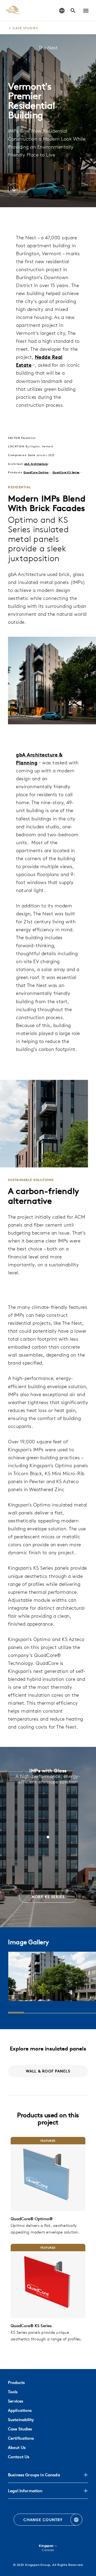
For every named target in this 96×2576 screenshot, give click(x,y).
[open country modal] (62, 11)
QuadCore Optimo (36, 472)
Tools (13, 2392)
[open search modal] (73, 11)
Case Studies (20, 2429)
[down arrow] (14, 190)
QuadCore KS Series (66, 472)
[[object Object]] (48, 2174)
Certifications (21, 2438)
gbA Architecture (36, 464)
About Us (17, 2447)
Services (16, 2401)
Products (16, 2382)
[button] (86, 11)
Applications (20, 2410)
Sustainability (21, 2420)
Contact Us (19, 2457)
